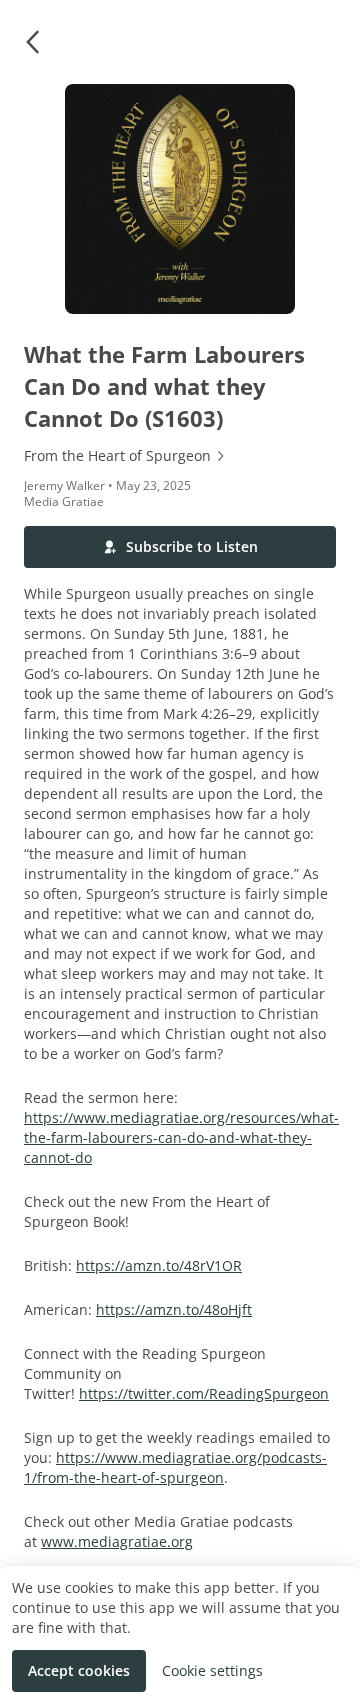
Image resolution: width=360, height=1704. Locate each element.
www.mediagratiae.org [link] (117, 1541)
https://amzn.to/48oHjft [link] (174, 1309)
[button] (32, 42)
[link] (180, 456)
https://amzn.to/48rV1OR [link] (159, 1265)
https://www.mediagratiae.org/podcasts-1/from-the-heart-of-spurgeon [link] (175, 1467)
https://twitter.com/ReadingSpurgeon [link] (204, 1393)
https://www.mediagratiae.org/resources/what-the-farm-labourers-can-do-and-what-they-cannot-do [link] (181, 1137)
